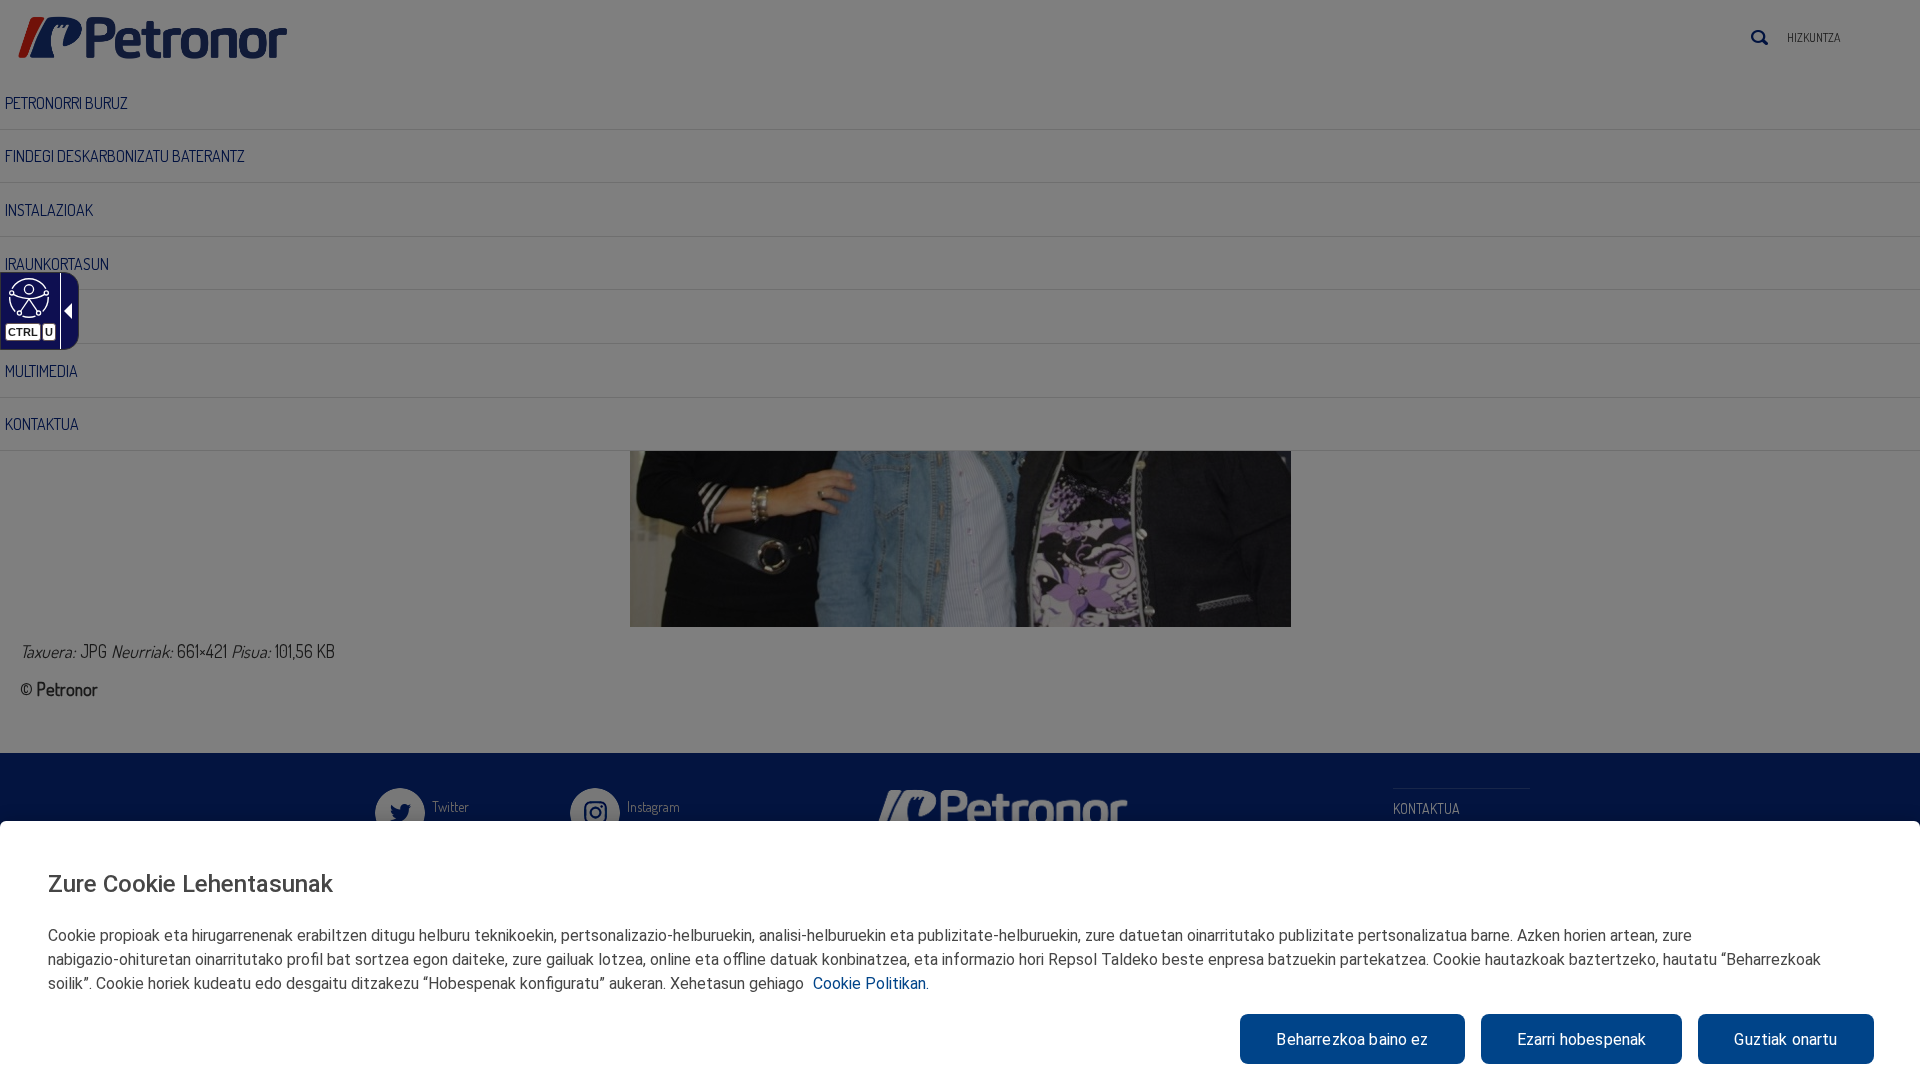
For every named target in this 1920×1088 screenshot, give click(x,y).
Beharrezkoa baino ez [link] (1352, 1039)
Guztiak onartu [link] (1785, 1039)
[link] (26, 297)
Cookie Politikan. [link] (871, 983)
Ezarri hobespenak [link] (1582, 1039)
